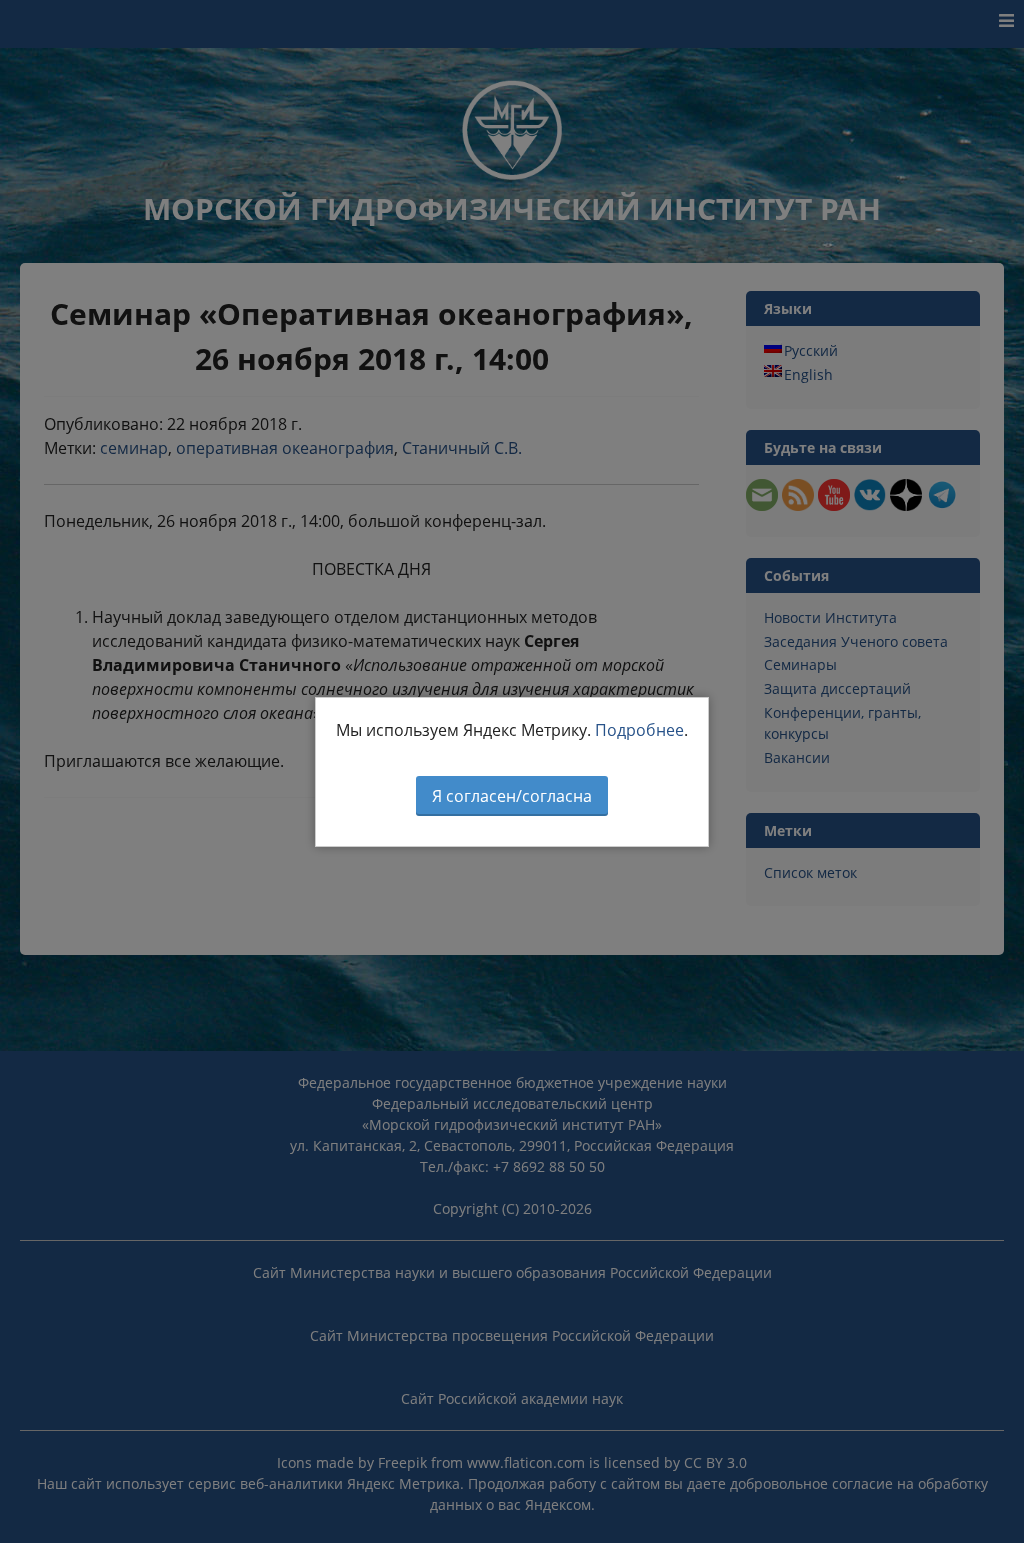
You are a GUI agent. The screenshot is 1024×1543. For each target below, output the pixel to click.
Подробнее (639, 730)
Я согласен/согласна (512, 796)
